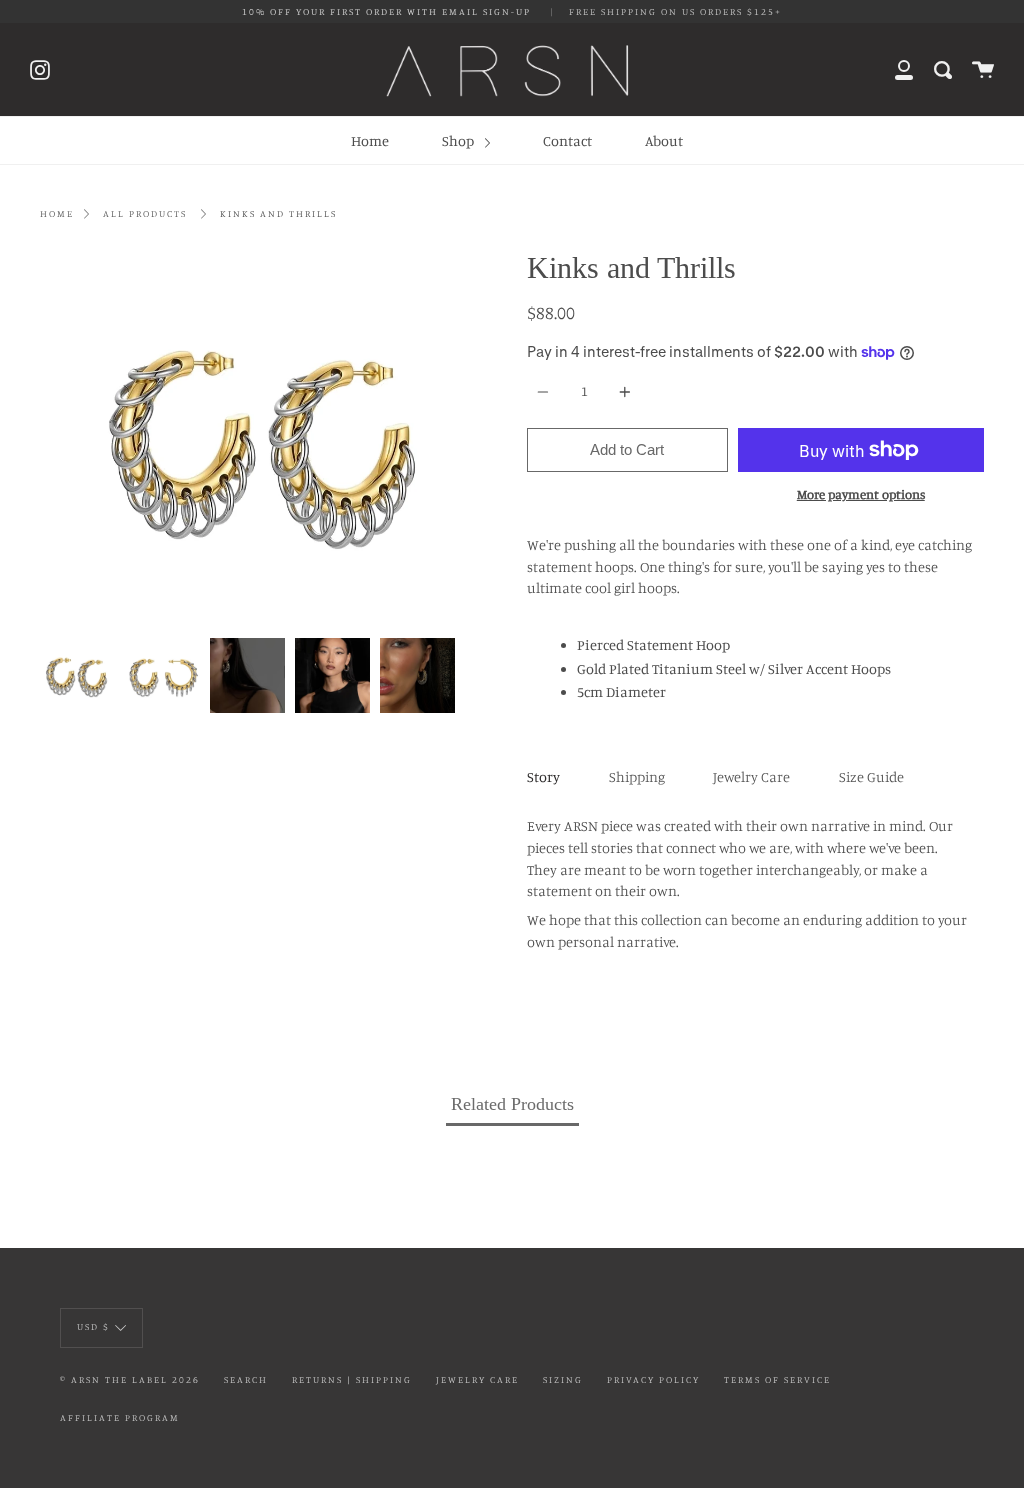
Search (246, 1379)
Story (543, 776)
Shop (459, 140)
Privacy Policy (653, 1379)
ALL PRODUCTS (145, 213)
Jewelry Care (751, 776)
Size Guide (871, 776)
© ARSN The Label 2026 (130, 1379)
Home (370, 140)
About (664, 140)
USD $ (93, 1326)
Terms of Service (777, 1379)
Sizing (563, 1379)
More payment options (861, 494)
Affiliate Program (120, 1417)
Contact (567, 140)
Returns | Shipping (352, 1379)
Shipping (637, 776)
